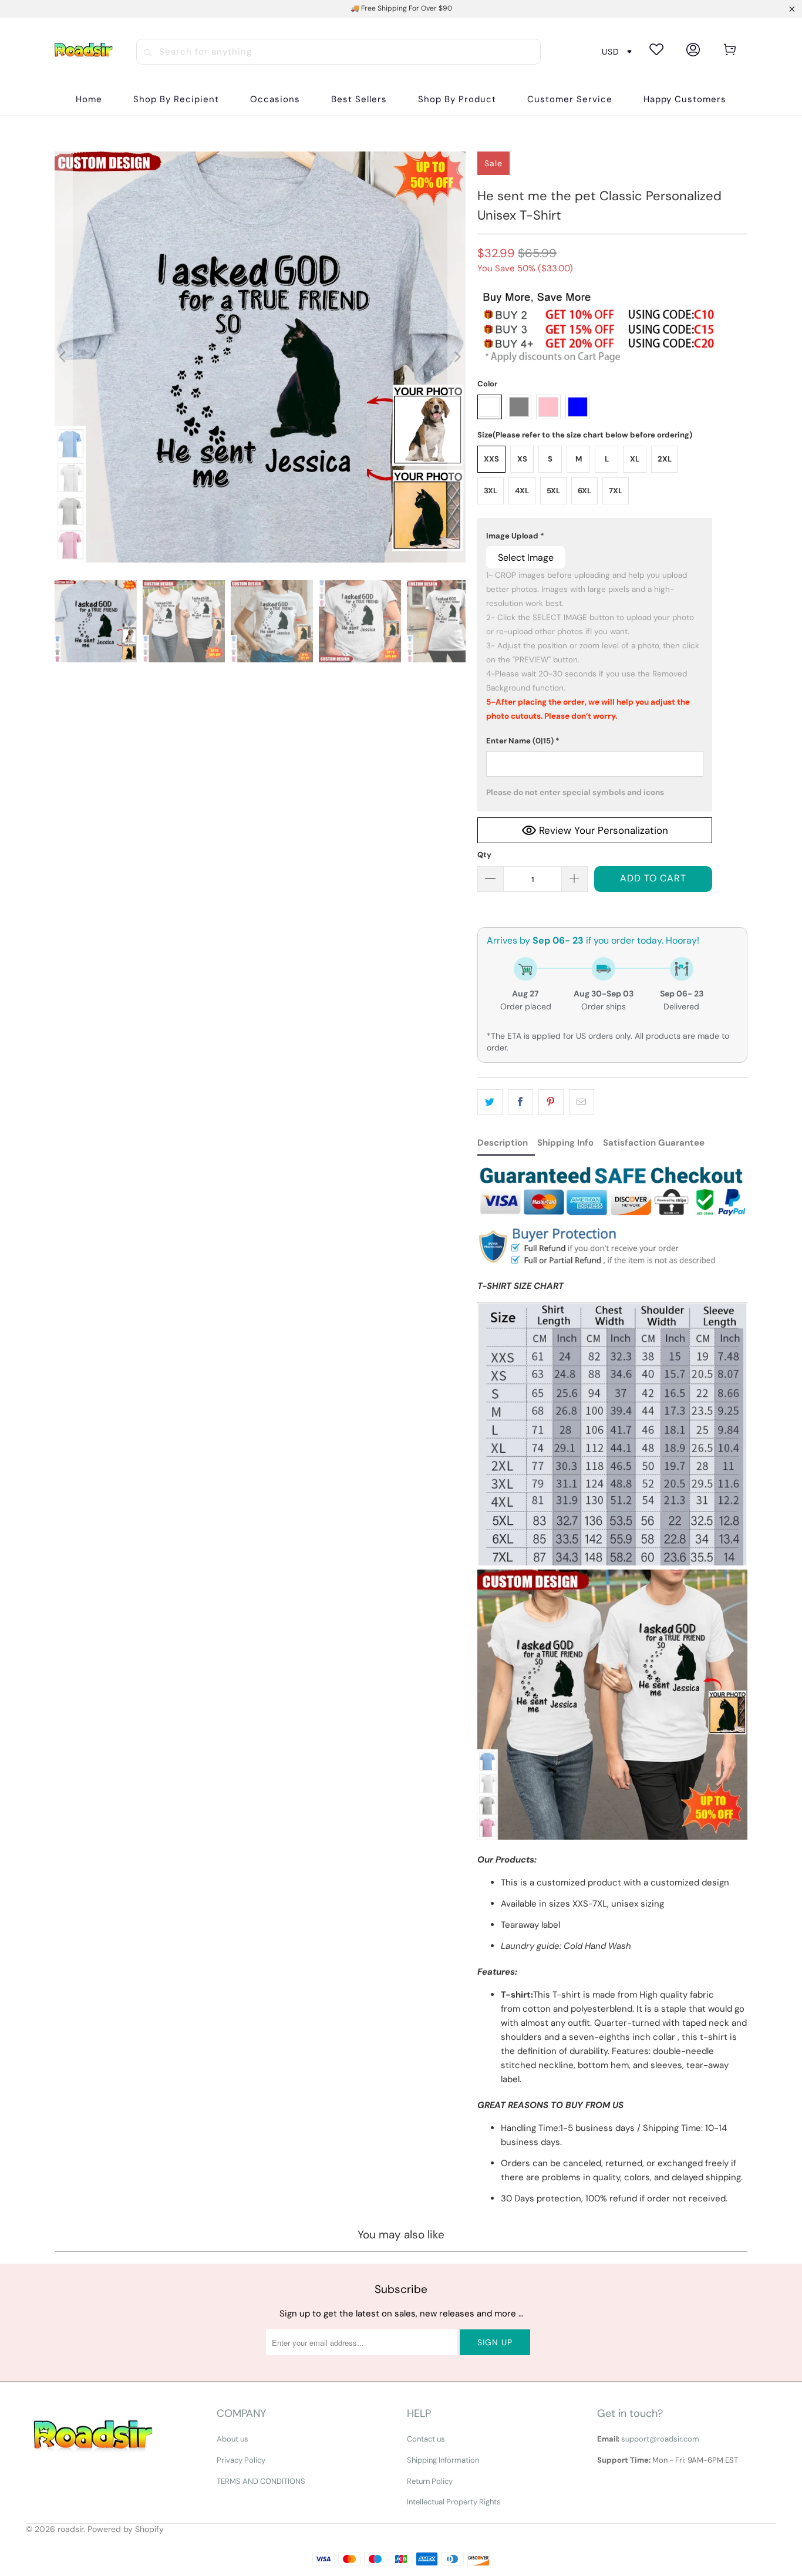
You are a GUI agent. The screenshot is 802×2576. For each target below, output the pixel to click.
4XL (522, 491)
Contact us (426, 2439)
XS (522, 459)
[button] (176, 100)
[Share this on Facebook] (520, 1102)
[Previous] (63, 357)
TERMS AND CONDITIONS (261, 2481)
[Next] (457, 357)
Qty (484, 855)
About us (232, 2439)
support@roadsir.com (660, 2439)
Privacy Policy (241, 2460)
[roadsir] (83, 51)
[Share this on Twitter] (490, 1102)
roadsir (70, 2529)
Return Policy (430, 2481)
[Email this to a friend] (582, 1102)
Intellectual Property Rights (454, 2502)
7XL (616, 491)
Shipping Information (443, 2460)
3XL (491, 491)
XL (635, 459)
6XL (584, 491)
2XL (665, 459)
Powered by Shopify (126, 2529)
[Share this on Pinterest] (551, 1102)
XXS (491, 459)
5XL (553, 491)
